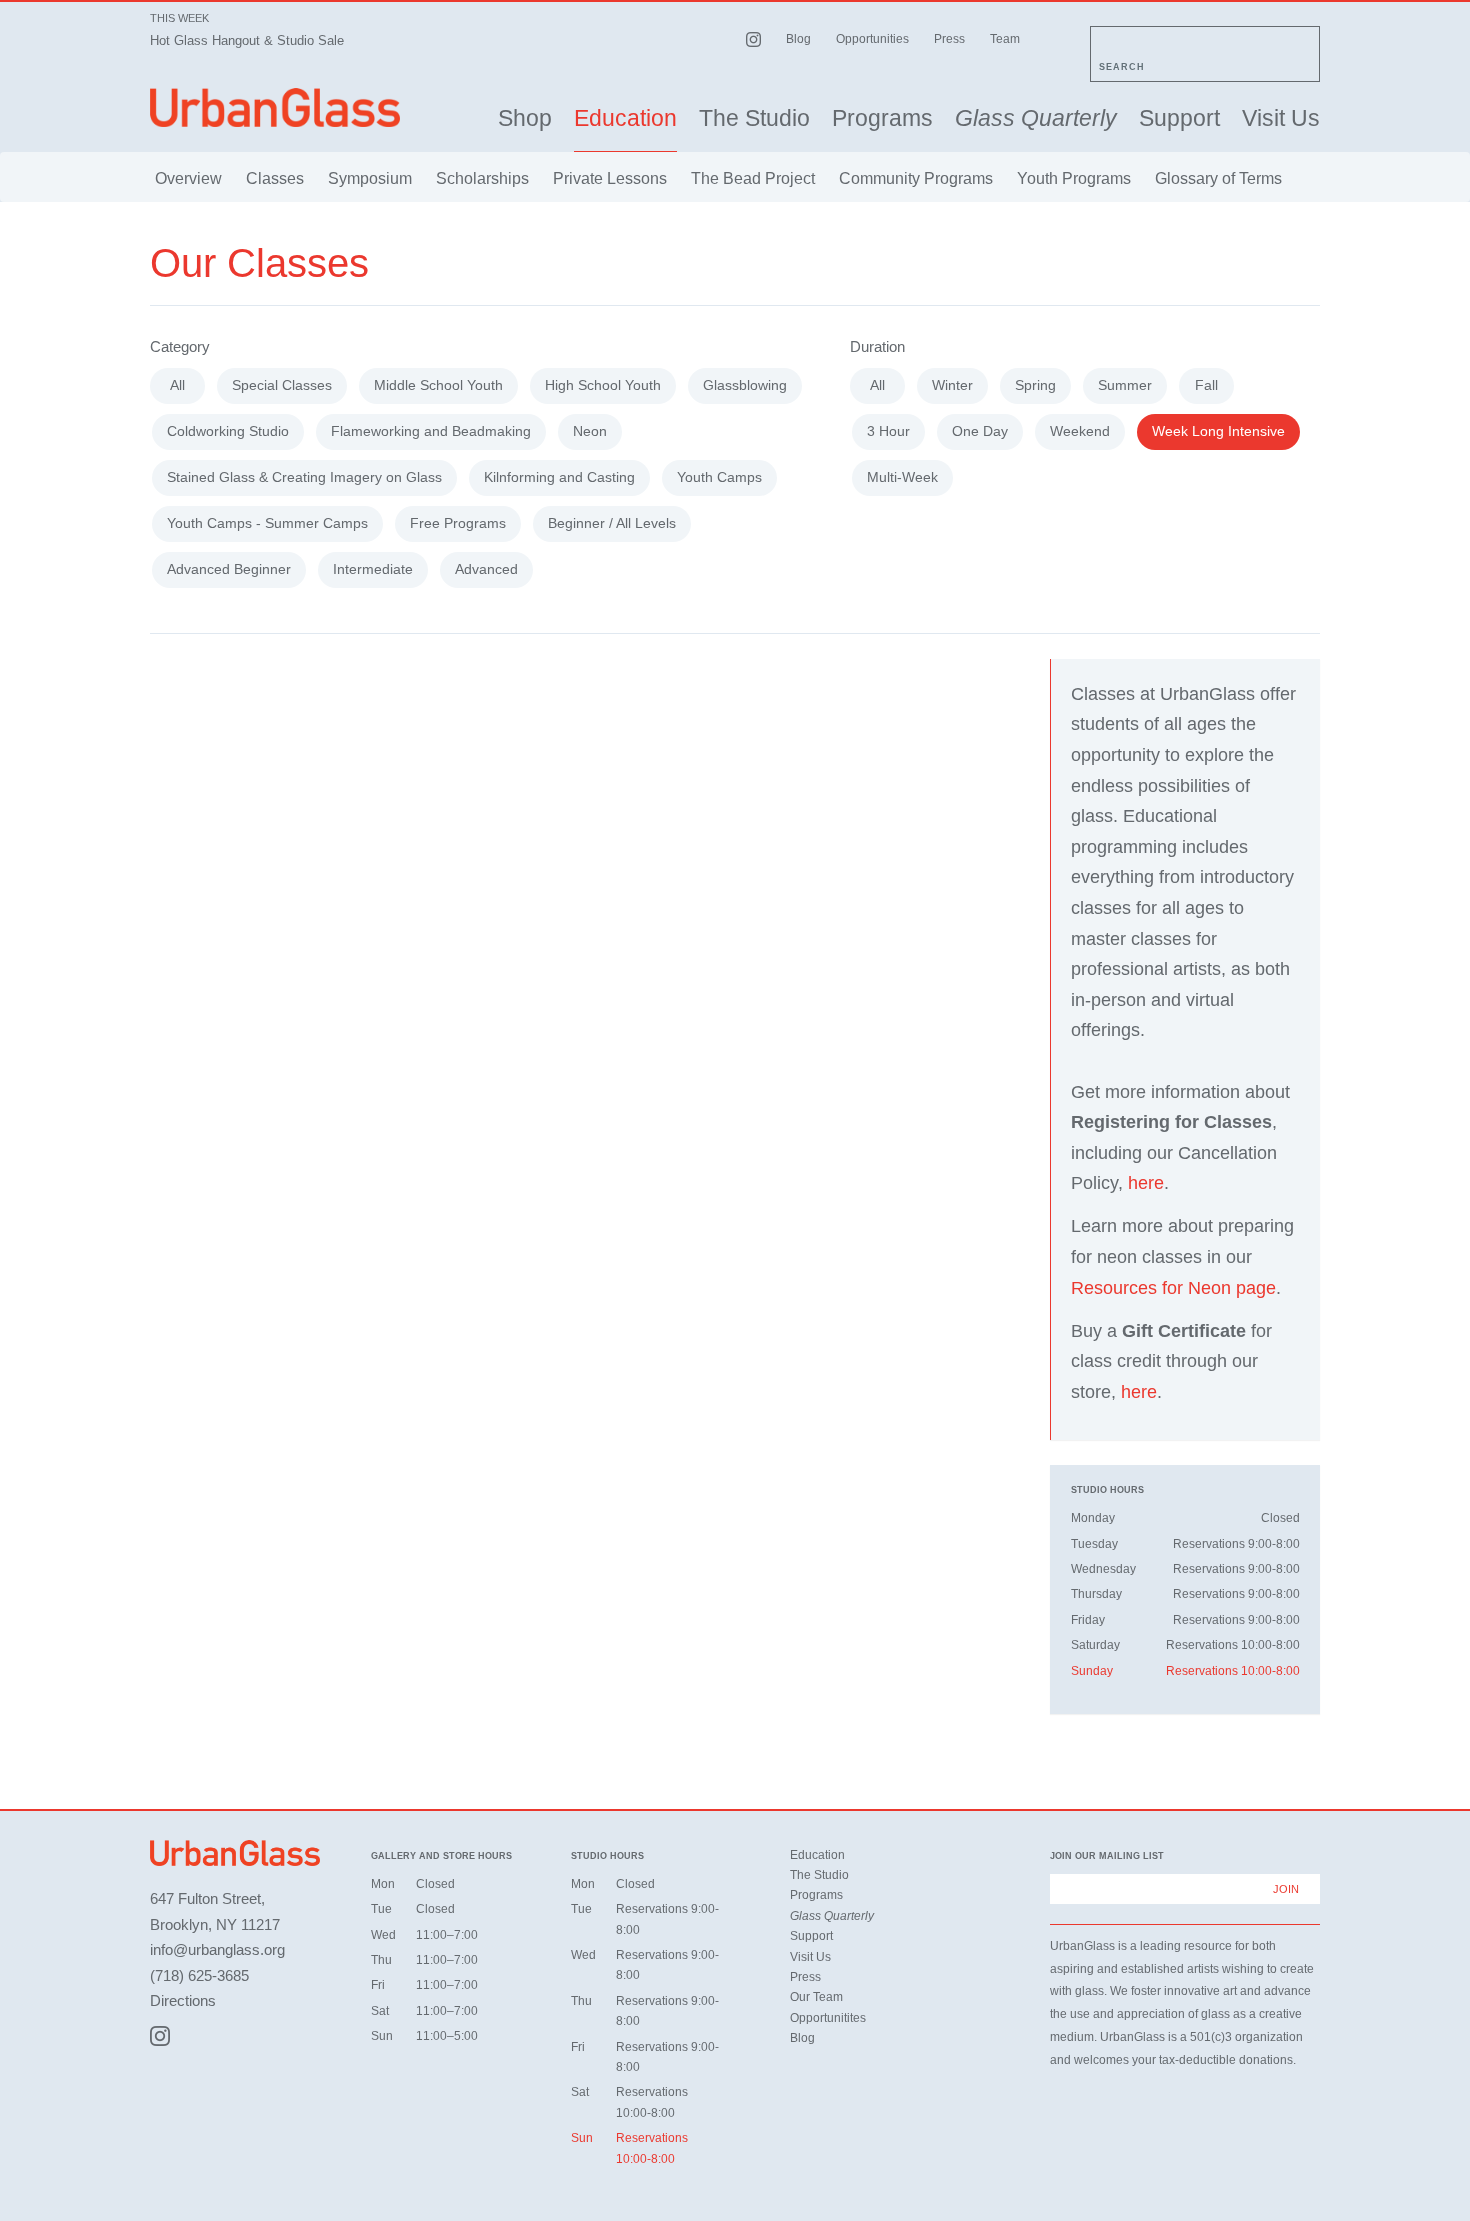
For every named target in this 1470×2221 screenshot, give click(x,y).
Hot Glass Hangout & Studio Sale (247, 40)
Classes (275, 178)
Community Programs (916, 178)
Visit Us (1281, 118)
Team (1005, 39)
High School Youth (603, 385)
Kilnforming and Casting (559, 477)
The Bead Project (753, 178)
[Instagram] (160, 2036)
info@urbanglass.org (217, 1949)
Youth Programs (1074, 178)
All (177, 385)
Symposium (370, 178)
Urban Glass (275, 107)
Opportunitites (828, 2018)
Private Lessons (610, 178)
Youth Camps (719, 477)
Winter (952, 385)
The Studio (754, 118)
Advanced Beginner (229, 569)
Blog (798, 39)
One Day (980, 431)
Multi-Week (902, 477)
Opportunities (872, 39)
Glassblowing (745, 385)
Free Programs (458, 523)
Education (625, 118)
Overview (188, 178)
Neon (590, 431)
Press (949, 39)
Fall (1206, 385)
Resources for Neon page (1173, 1288)
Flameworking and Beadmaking (431, 431)
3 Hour (888, 431)
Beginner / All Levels (612, 523)
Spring (1035, 385)
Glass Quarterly (1036, 118)
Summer (1125, 385)
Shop (525, 118)
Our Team (816, 1997)
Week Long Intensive (1218, 431)
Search (1122, 67)
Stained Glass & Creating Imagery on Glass (304, 477)
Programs (882, 118)
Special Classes (282, 385)
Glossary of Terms (1218, 178)
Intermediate (373, 569)
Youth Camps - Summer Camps (267, 523)
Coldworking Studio (228, 431)
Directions (183, 2000)
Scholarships (482, 178)
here (1146, 1183)
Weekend (1080, 431)
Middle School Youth (438, 385)
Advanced (486, 569)
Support (1179, 118)
